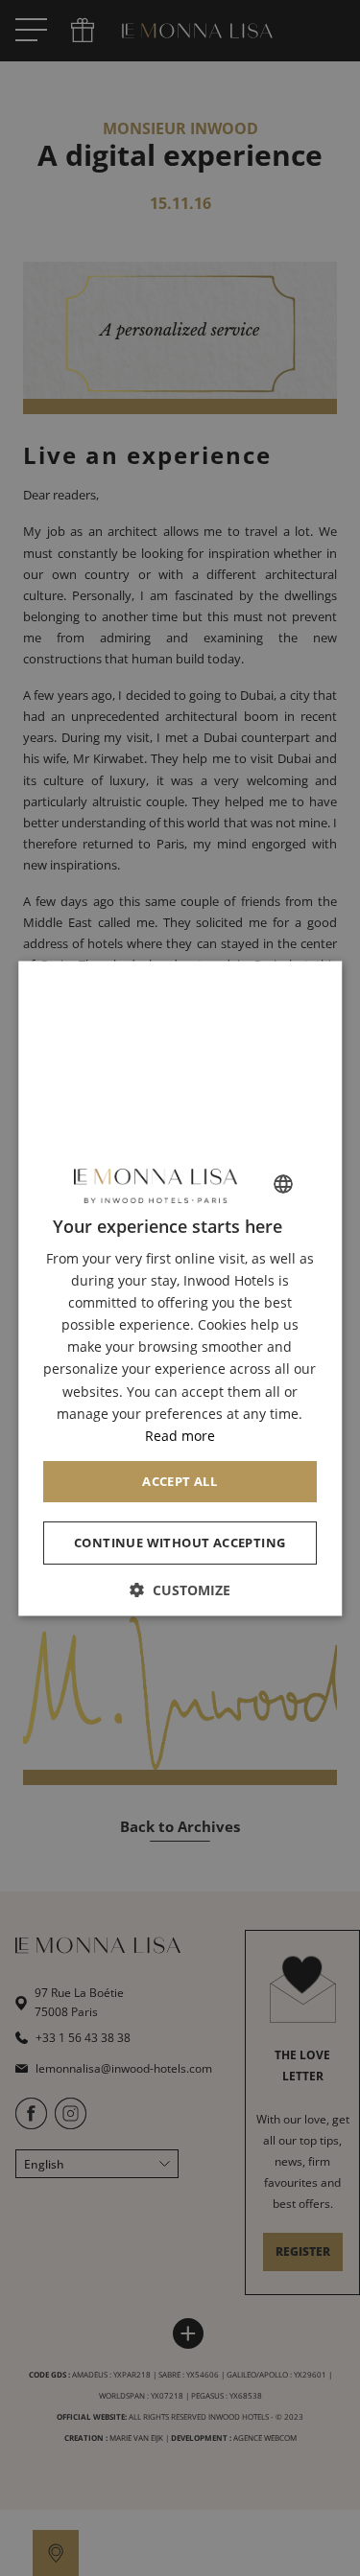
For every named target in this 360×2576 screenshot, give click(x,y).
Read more (180, 1436)
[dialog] (180, 1288)
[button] (180, 1590)
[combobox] (283, 1184)
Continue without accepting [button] (180, 1543)
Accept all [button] (180, 1481)
